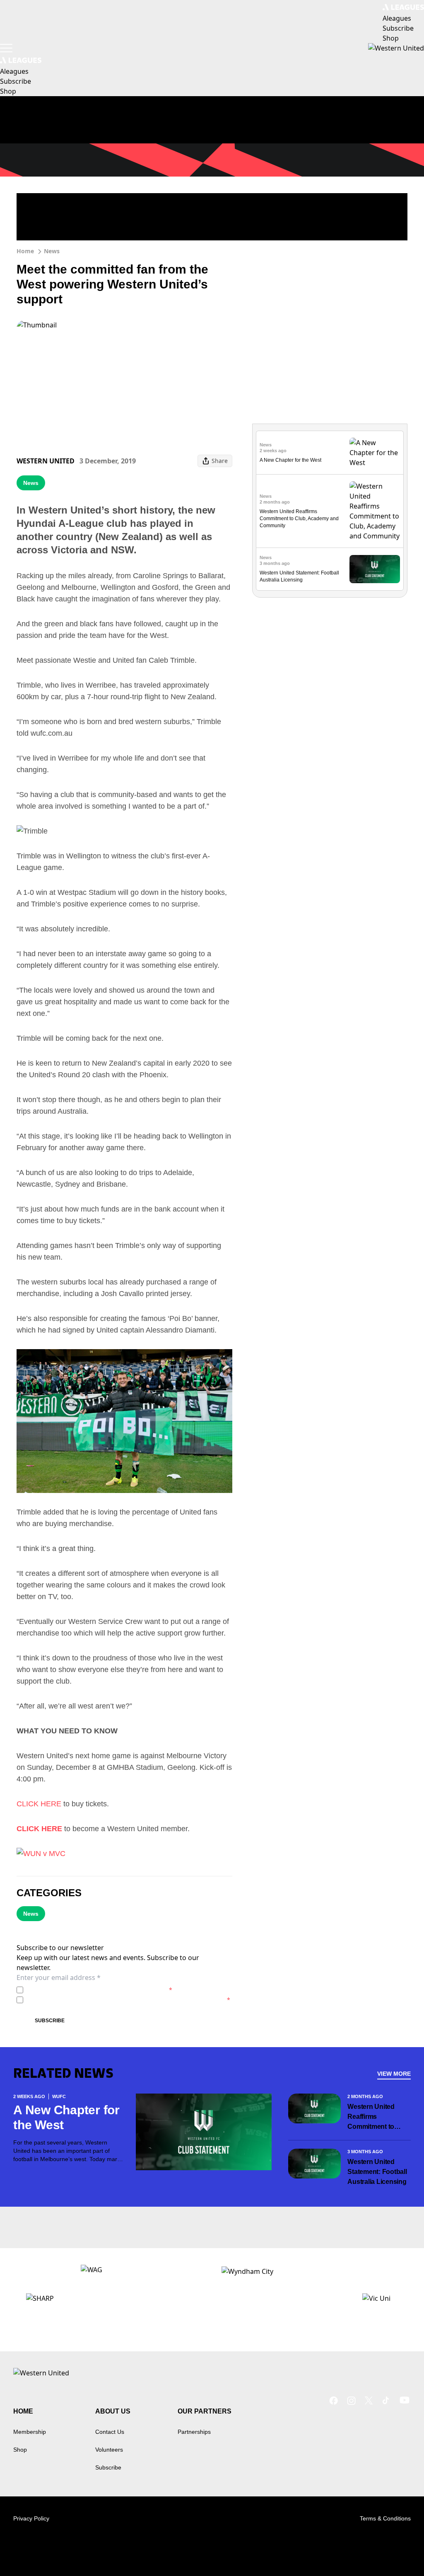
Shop (20, 2450)
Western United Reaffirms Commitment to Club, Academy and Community (299, 519)
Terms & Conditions (385, 2518)
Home (25, 251)
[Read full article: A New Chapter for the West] (375, 453)
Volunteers (109, 2450)
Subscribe (50, 2021)
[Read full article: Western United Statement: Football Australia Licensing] (375, 569)
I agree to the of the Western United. (99, 1990)
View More (394, 2074)
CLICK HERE (39, 1804)
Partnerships (194, 2432)
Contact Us (110, 2432)
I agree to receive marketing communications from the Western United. (128, 2000)
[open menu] (6, 48)
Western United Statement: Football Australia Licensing (377, 2172)
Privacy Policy (84, 1990)
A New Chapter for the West (290, 460)
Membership (30, 2432)
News (52, 251)
